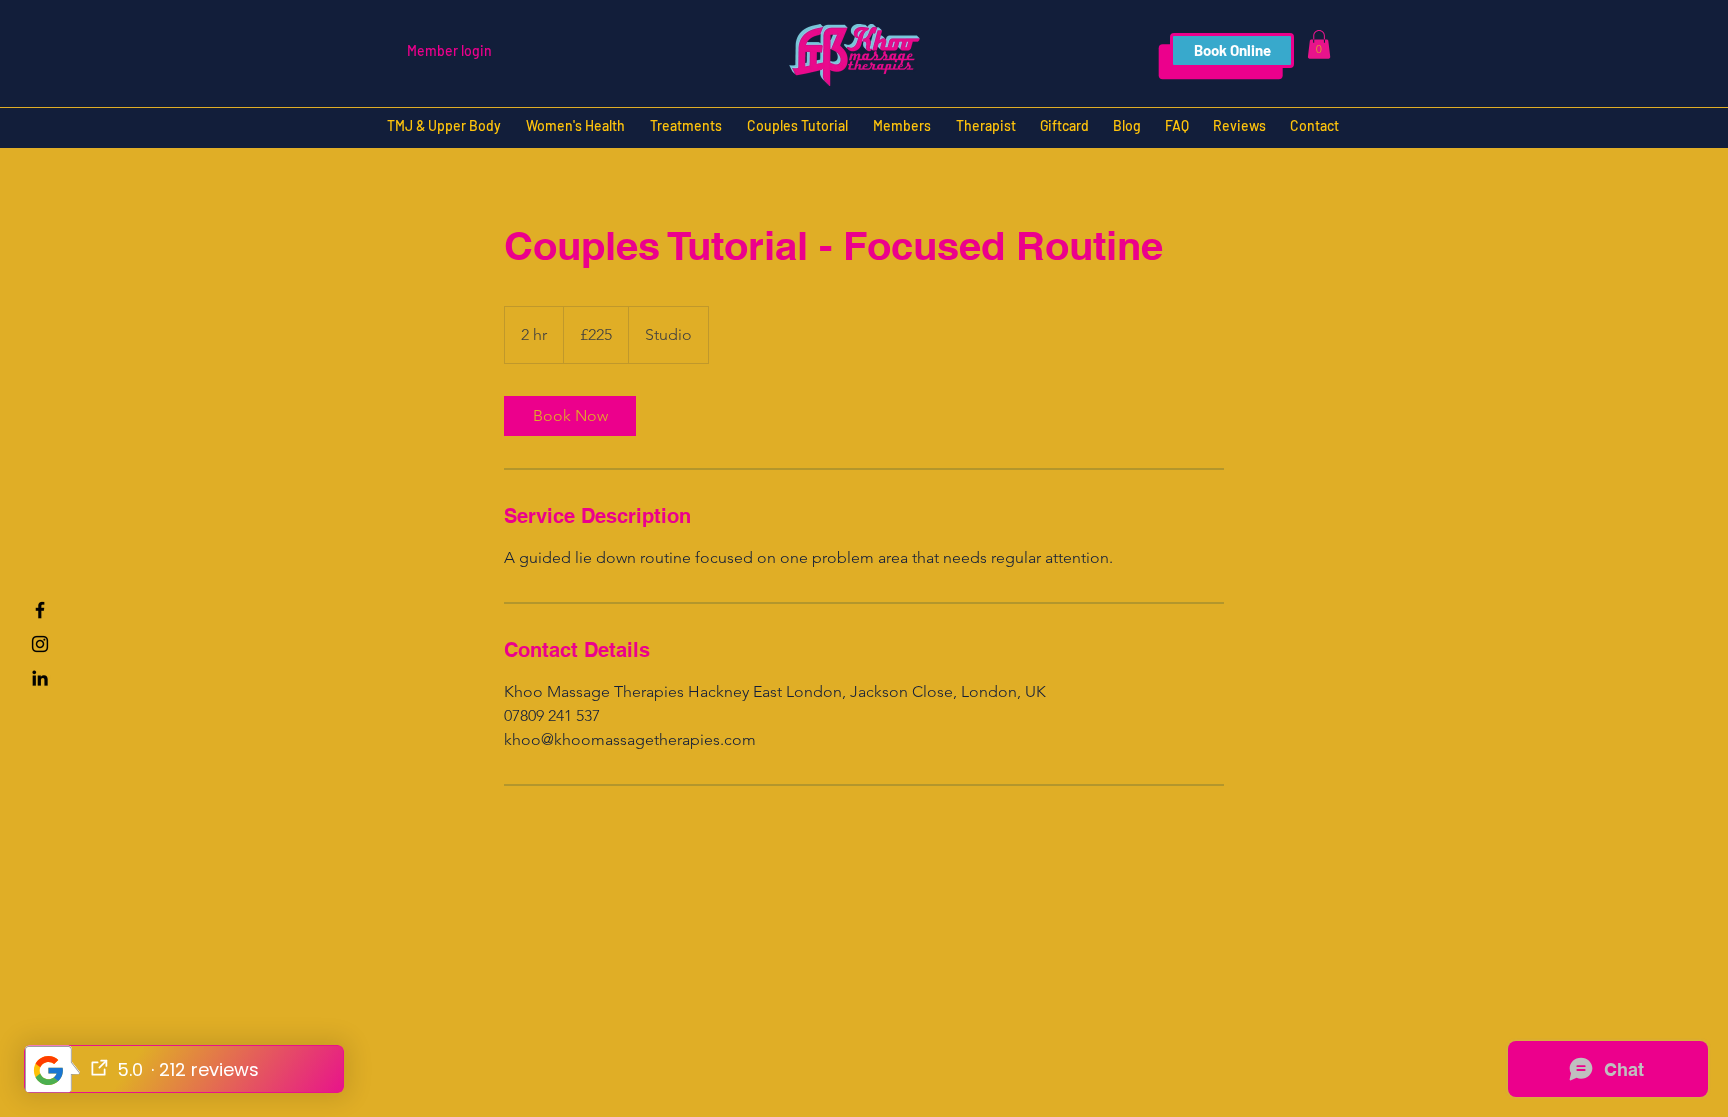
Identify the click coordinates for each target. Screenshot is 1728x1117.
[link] (570, 416)
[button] (1319, 44)
